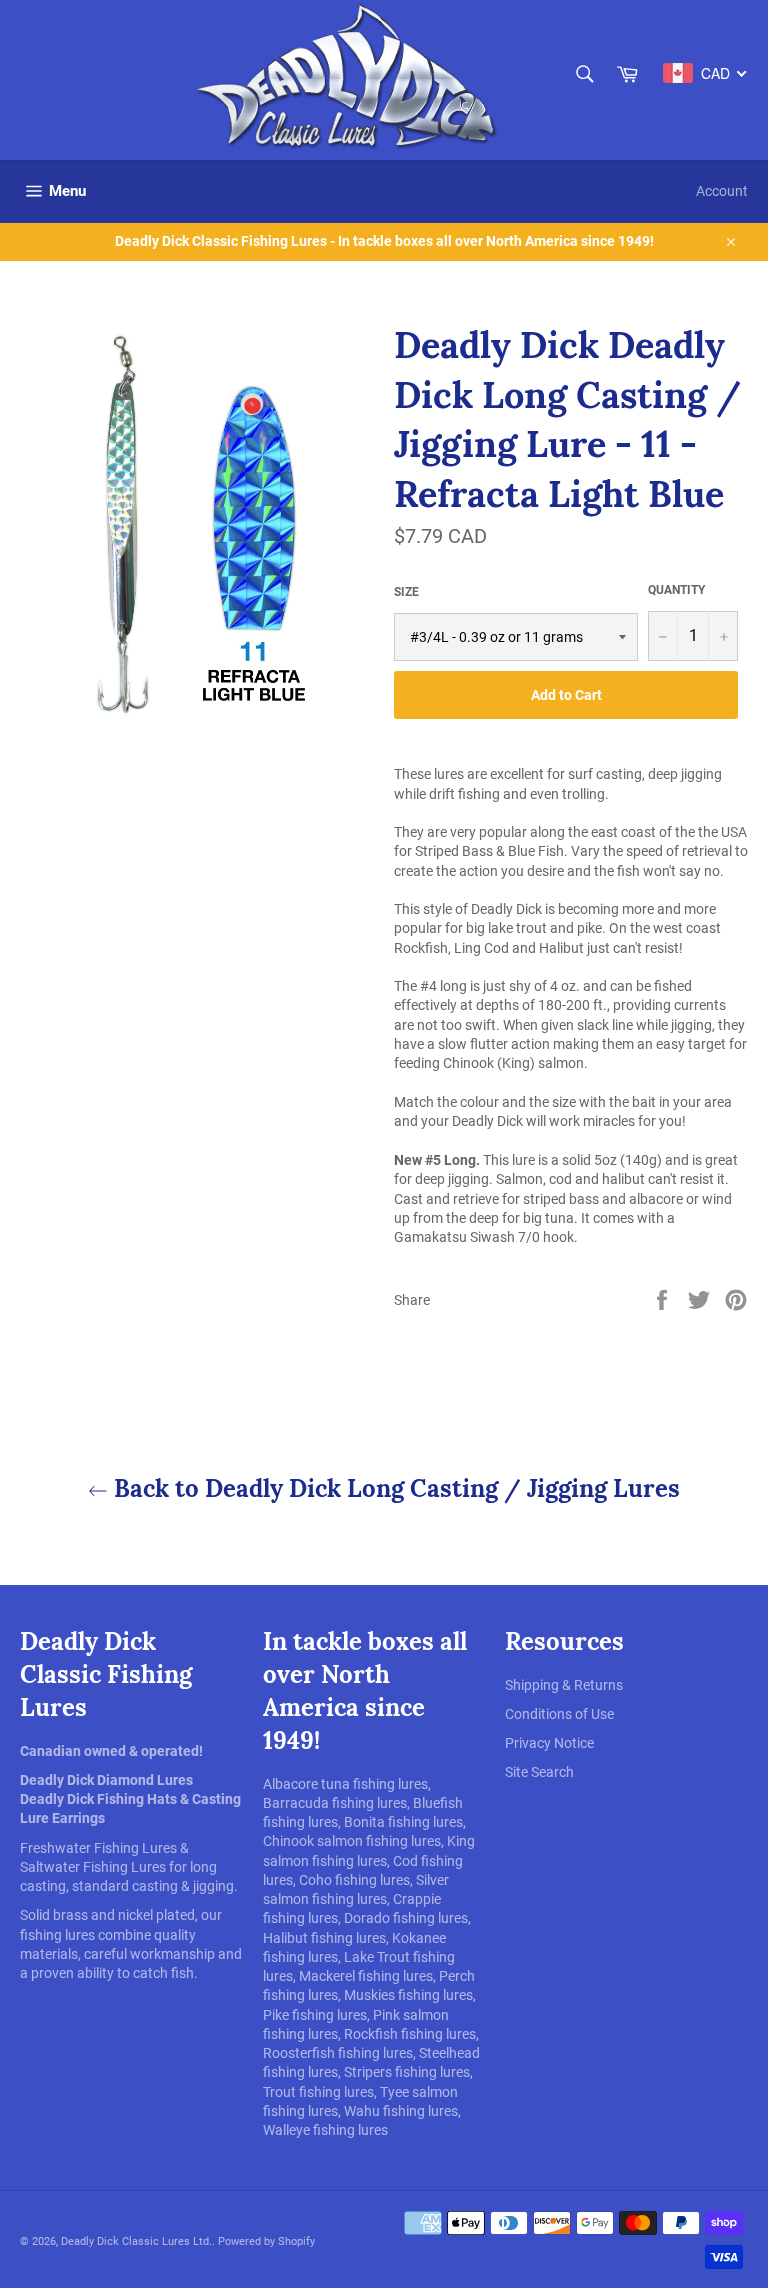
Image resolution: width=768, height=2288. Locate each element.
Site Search (539, 1772)
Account (722, 191)
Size (406, 592)
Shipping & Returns (564, 1685)
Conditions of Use (559, 1714)
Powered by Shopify (266, 2241)
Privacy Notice (549, 1743)
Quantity (676, 590)
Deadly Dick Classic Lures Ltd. (136, 2241)
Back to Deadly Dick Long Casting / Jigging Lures (394, 1488)
